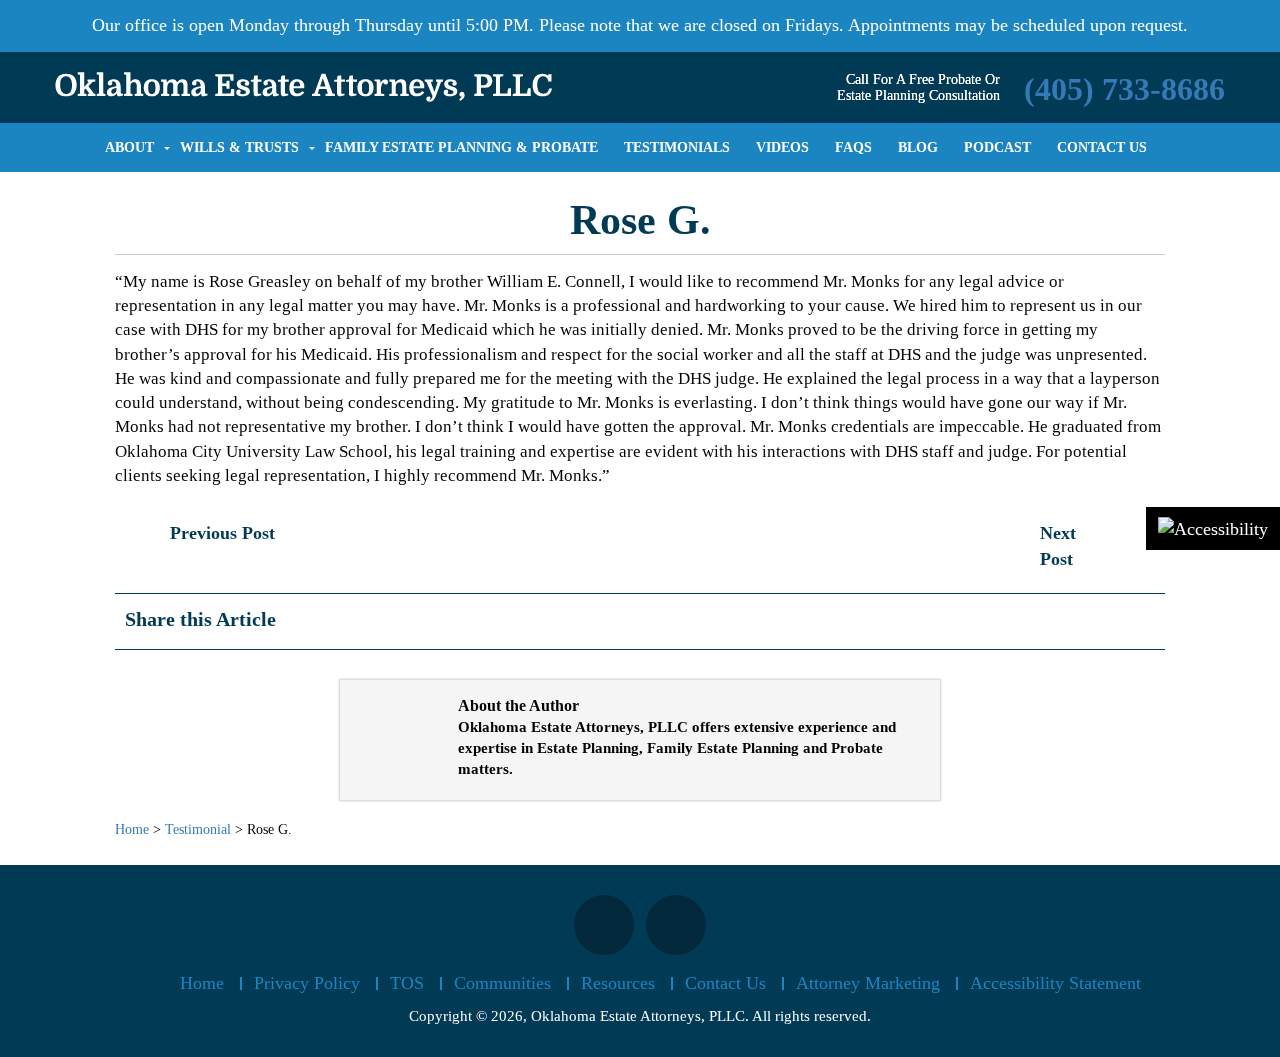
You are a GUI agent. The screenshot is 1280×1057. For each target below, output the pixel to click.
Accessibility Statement (1055, 983)
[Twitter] (1106, 626)
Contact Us (725, 983)
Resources (618, 983)
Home (202, 983)
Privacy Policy (307, 983)
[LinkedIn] (1123, 616)
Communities (502, 983)
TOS (407, 983)
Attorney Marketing (868, 983)
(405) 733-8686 (1124, 89)
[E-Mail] (1140, 626)
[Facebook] (1076, 626)
